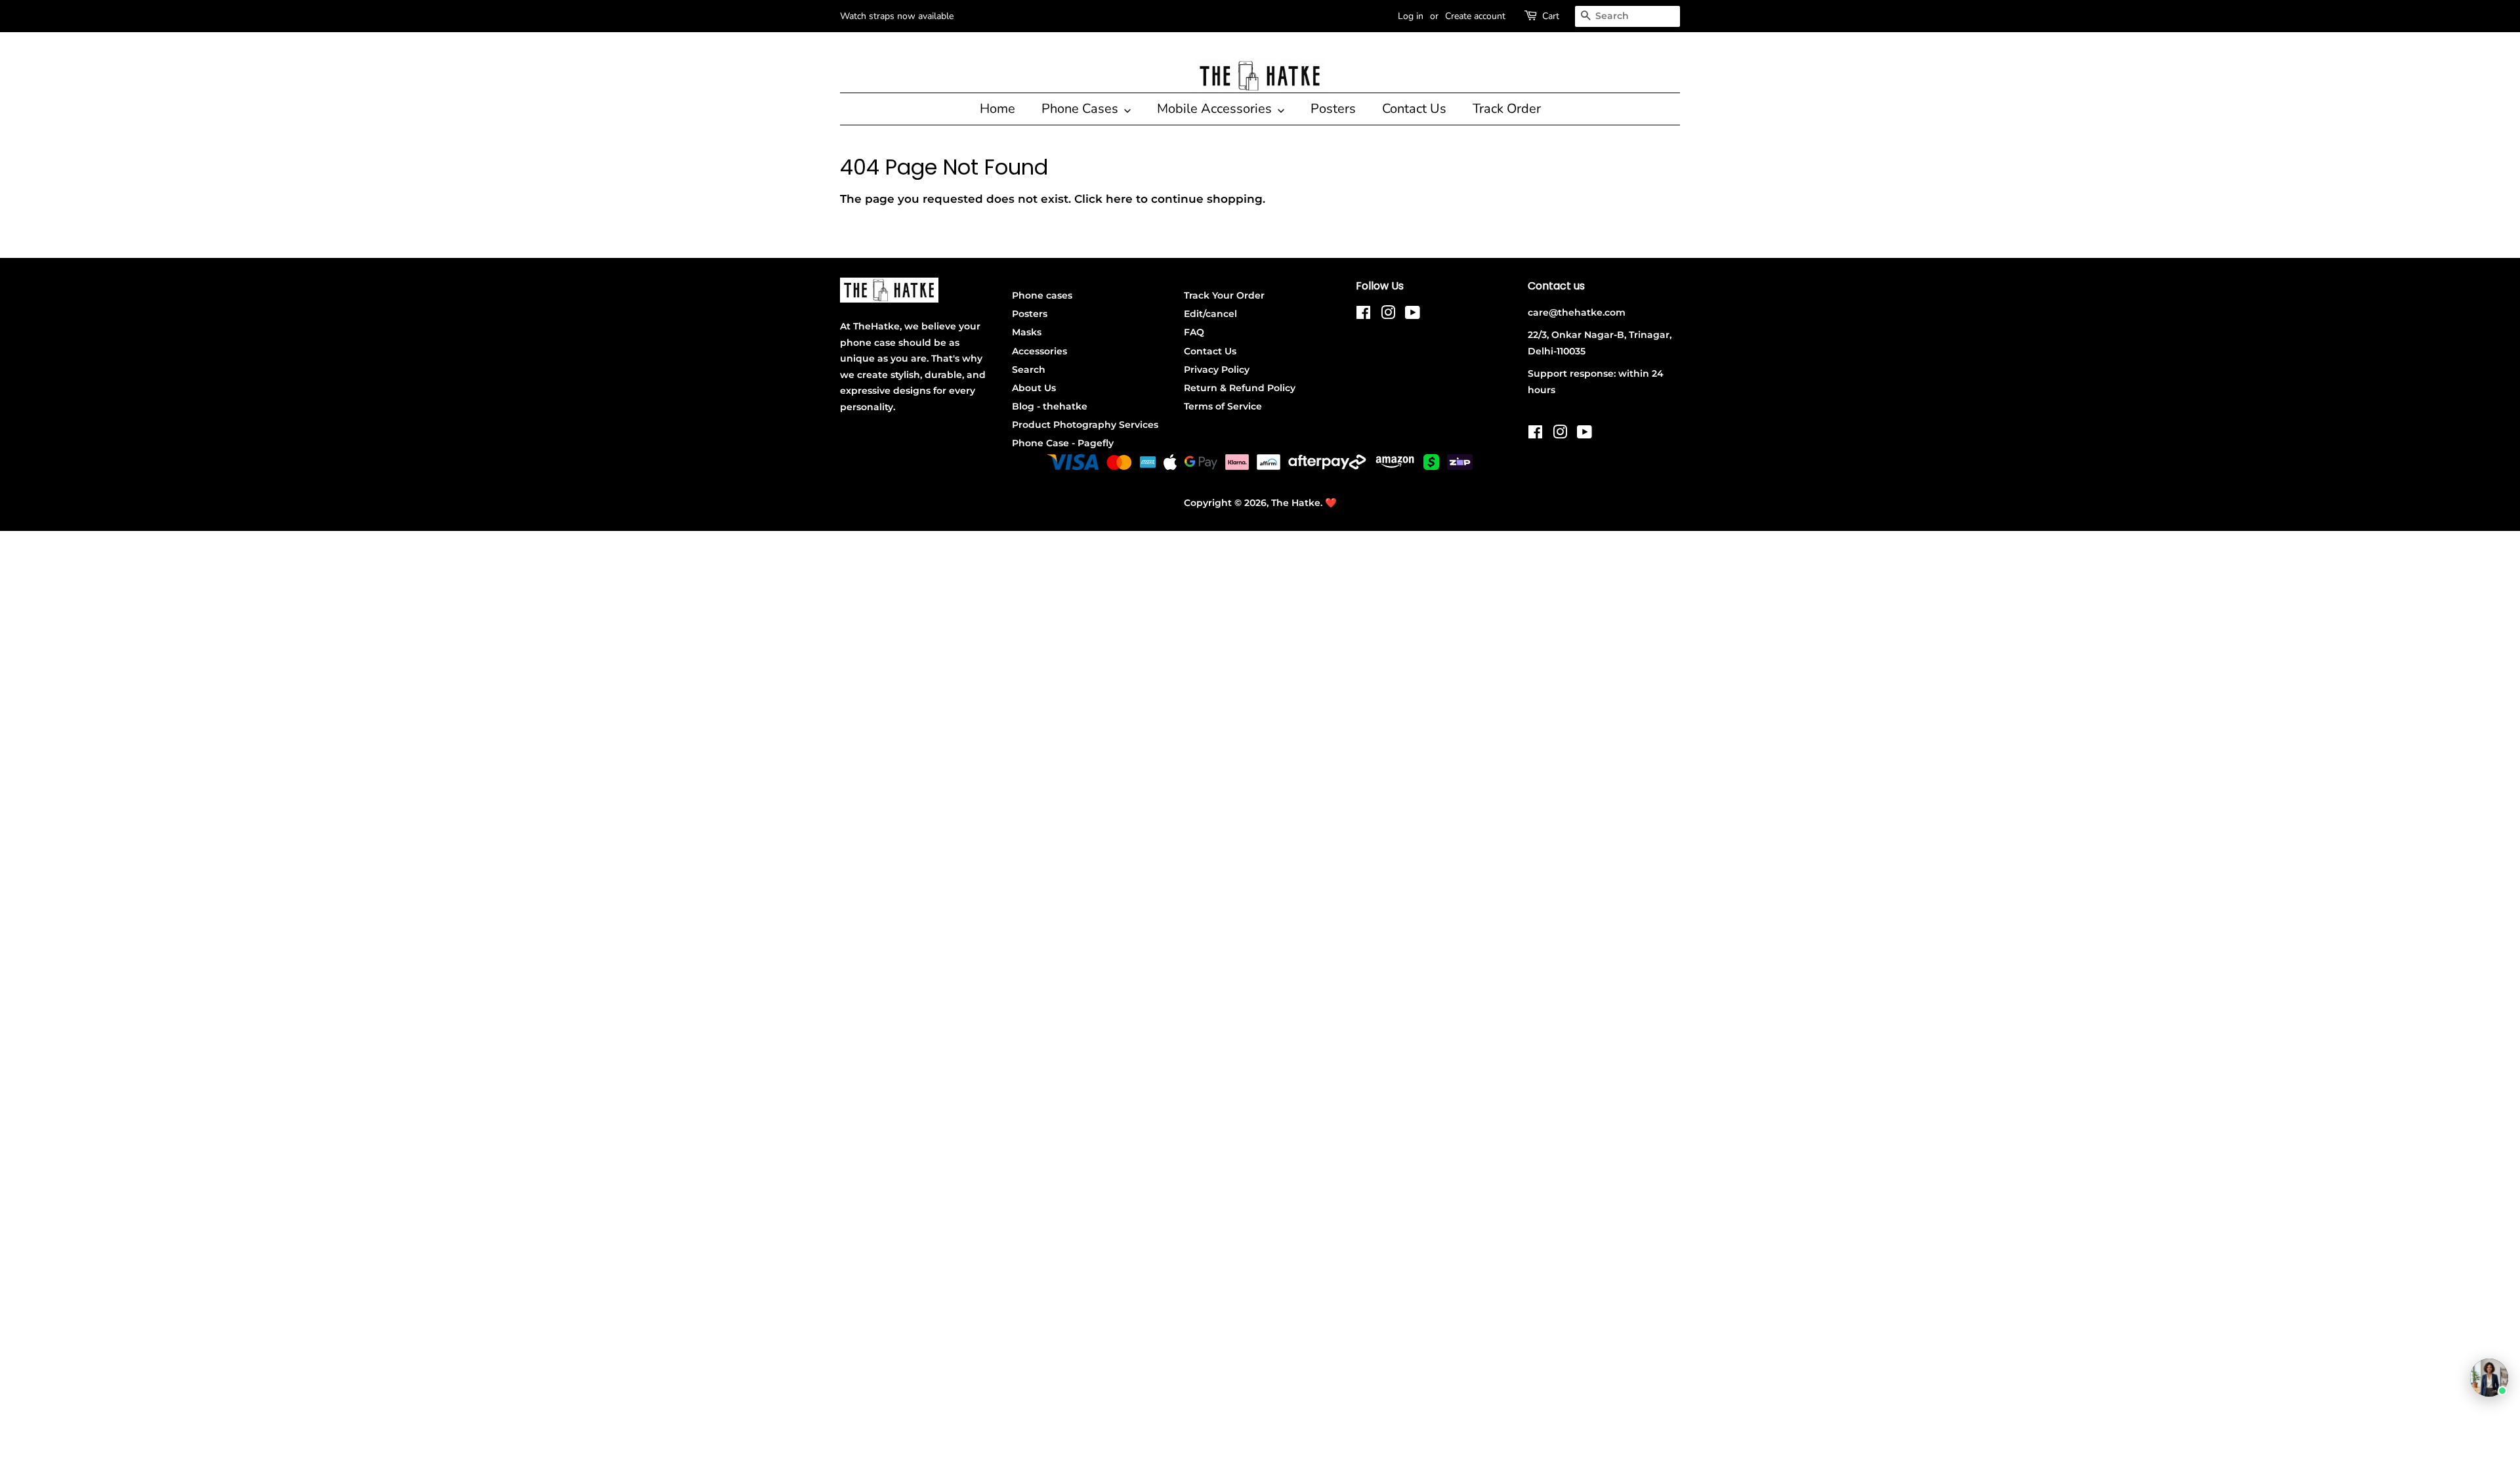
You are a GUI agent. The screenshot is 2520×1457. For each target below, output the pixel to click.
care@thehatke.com (1577, 312)
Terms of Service (1223, 406)
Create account (1475, 16)
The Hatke (1296, 503)
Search (1029, 370)
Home (997, 109)
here (1119, 199)
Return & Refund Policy (1240, 388)
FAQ (1194, 332)
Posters (1333, 109)
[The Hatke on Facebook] (1363, 315)
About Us (1034, 388)
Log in (1411, 16)
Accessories (1039, 351)
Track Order (1507, 109)
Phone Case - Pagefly (1063, 443)
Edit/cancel (1210, 314)
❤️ (1331, 503)
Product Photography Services (1085, 425)
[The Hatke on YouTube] (1413, 315)
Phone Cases (1081, 109)
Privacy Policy (1217, 370)
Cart (1551, 16)
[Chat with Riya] (2489, 1378)
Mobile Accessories (1216, 109)
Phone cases (1042, 295)
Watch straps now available (897, 16)
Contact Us (1414, 109)
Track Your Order (1224, 295)
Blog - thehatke (1050, 406)
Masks (1027, 332)
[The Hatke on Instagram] (1388, 315)
